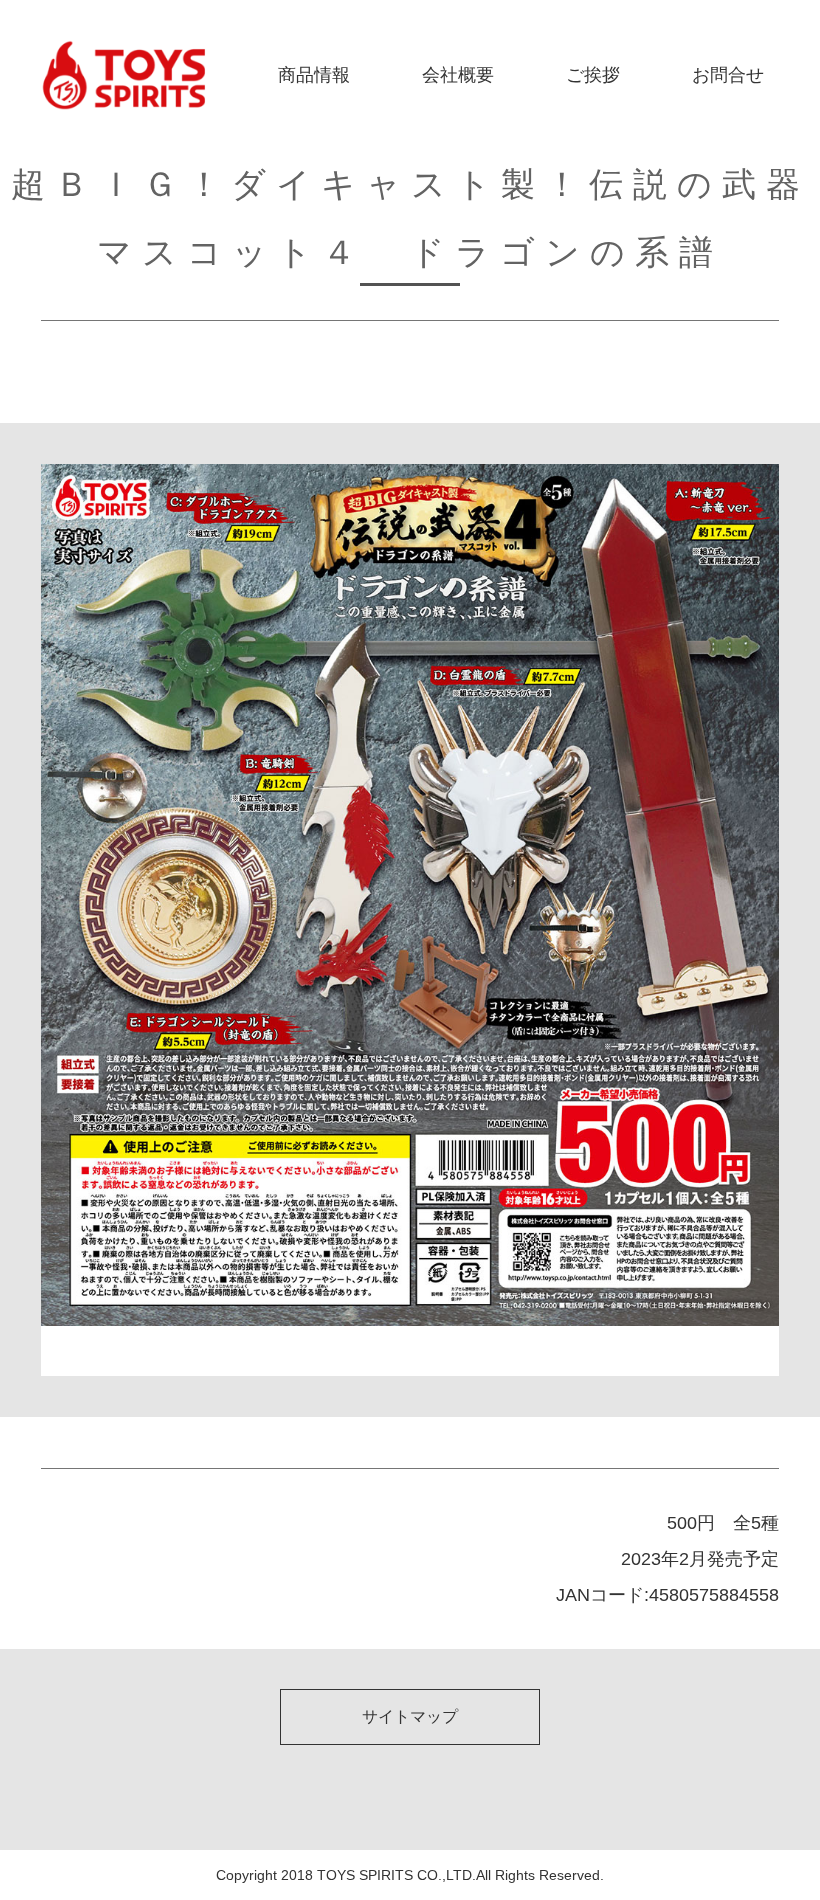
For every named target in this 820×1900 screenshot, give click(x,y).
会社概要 (458, 75)
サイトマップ (410, 1716)
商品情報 (314, 75)
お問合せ (728, 75)
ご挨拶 (593, 75)
